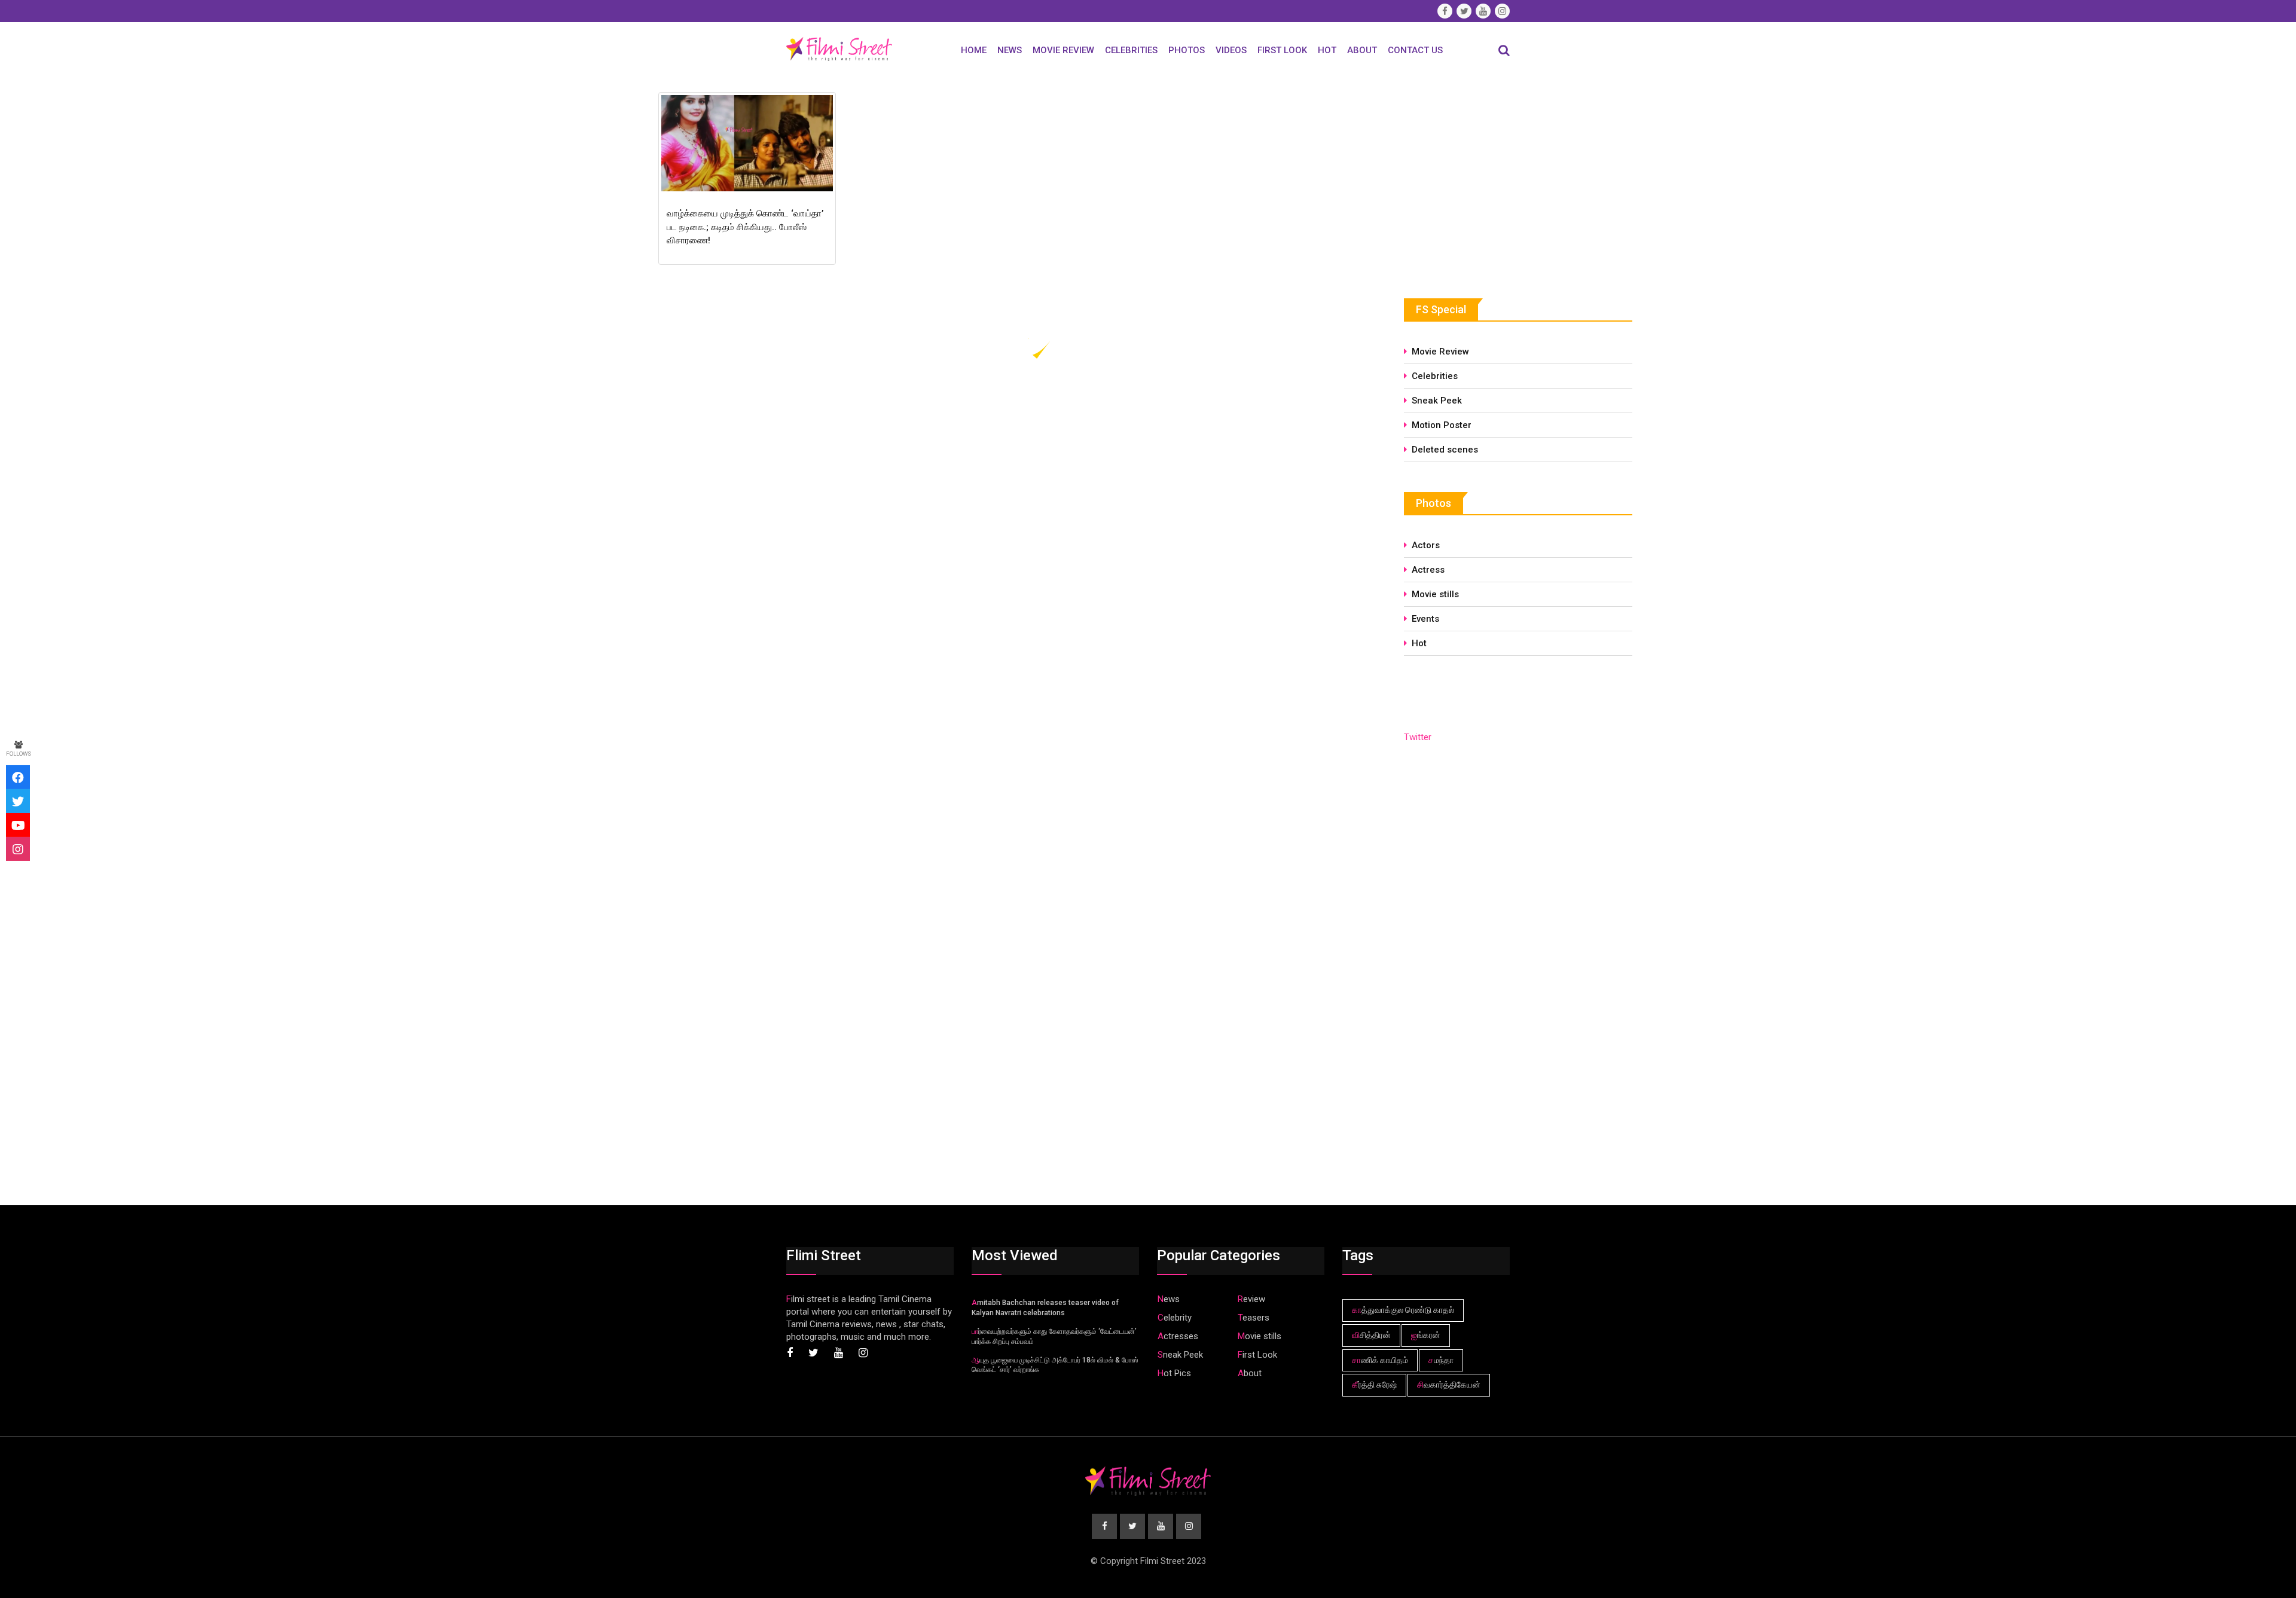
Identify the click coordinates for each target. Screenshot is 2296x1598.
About (1362, 50)
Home (974, 50)
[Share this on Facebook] (18, 777)
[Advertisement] (1494, 178)
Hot (1327, 50)
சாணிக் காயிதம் (1380, 1360)
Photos (1187, 50)
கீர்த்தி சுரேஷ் (1374, 1385)
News (1010, 50)
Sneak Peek (1437, 401)
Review (1251, 1299)
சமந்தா (1441, 1360)
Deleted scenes (1445, 450)
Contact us (1415, 50)
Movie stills (1435, 594)
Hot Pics (1174, 1373)
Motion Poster (1442, 425)
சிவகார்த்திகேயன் (1449, 1385)
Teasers (1254, 1318)
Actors (1426, 545)
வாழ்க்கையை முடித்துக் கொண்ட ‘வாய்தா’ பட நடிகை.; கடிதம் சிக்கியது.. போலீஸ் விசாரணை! (745, 227)
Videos (1231, 50)
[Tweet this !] (18, 801)
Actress (1428, 570)
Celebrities (1131, 50)
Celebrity (1175, 1318)
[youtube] (18, 825)
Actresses (1178, 1336)
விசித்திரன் (1371, 1335)
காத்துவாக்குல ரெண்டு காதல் (1403, 1310)
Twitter (1418, 737)
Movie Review (1063, 50)
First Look (1282, 50)
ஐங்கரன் (1426, 1335)
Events (1425, 619)
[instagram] (18, 849)
